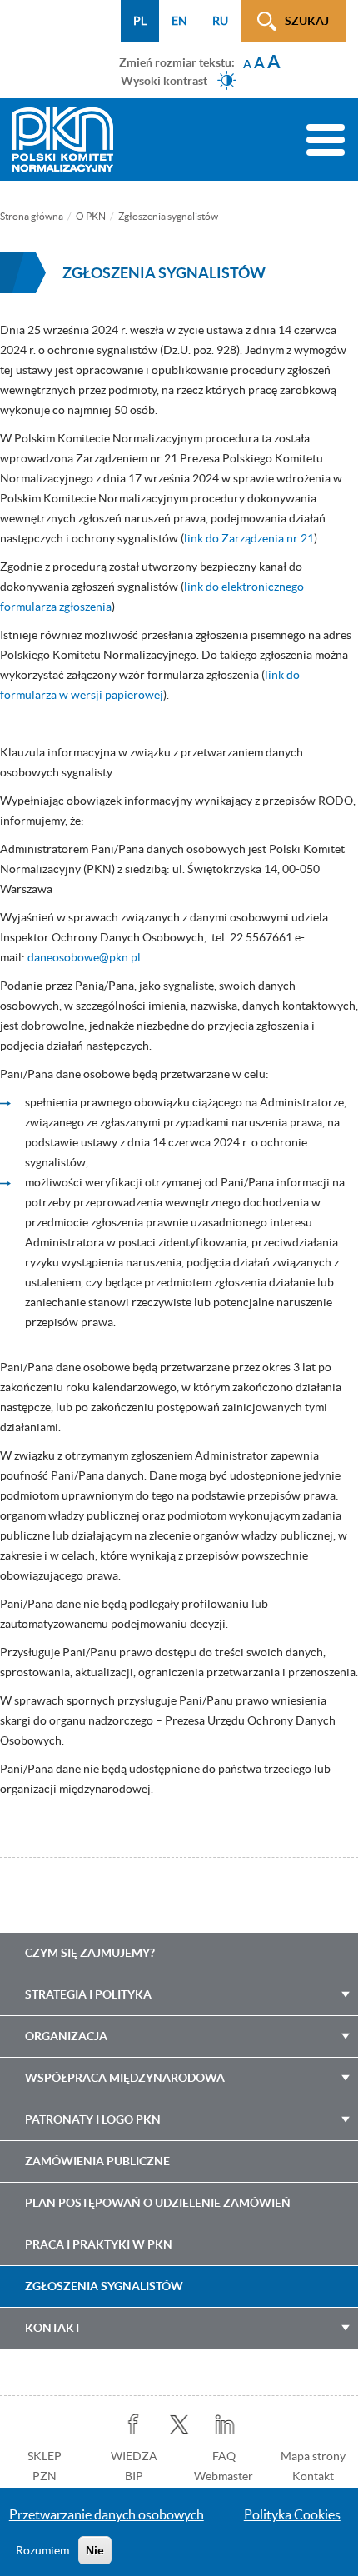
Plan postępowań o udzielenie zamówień (158, 2203)
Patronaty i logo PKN (93, 2119)
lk (225, 2425)
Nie (95, 2550)
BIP (134, 2476)
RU (220, 21)
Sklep (45, 2456)
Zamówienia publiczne (97, 2161)
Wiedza (134, 2456)
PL (140, 21)
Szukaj (307, 21)
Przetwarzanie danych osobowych (107, 2514)
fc (134, 2425)
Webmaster (224, 2476)
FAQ (224, 2456)
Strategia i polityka (88, 1994)
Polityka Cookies (292, 2514)
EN (179, 21)
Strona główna (32, 216)
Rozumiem (42, 2550)
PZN (45, 2476)
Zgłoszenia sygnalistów (104, 2286)
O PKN (91, 216)
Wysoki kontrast (164, 80)
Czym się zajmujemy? (90, 1953)
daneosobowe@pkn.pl (84, 957)
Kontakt (53, 2328)
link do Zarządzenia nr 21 (249, 538)
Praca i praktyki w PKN (99, 2244)
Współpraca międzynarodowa (125, 2078)
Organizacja (66, 2036)
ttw (179, 2425)
